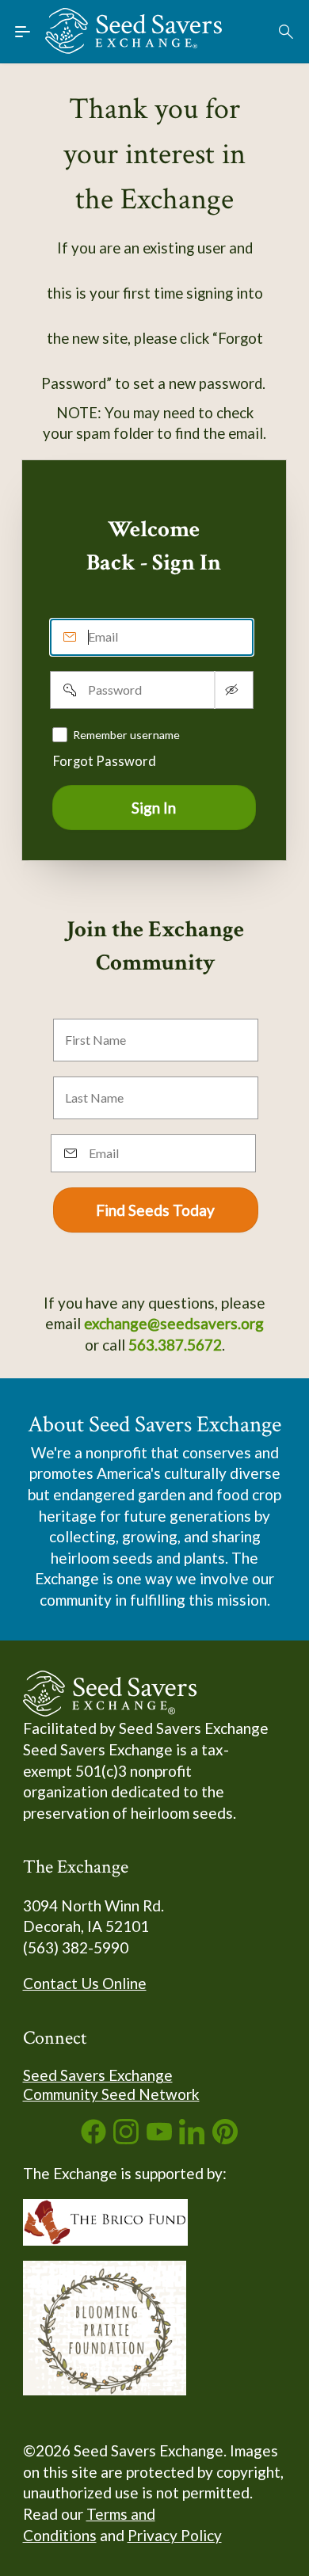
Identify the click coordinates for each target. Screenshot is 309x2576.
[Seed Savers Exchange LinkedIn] (192, 2138)
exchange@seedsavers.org (174, 1323)
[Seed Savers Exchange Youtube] (159, 2138)
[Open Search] (287, 32)
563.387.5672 (175, 1345)
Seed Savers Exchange (98, 2075)
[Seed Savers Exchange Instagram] (126, 2138)
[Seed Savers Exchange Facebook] (93, 2138)
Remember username (126, 735)
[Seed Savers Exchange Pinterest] (225, 2138)
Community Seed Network (111, 2094)
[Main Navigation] (23, 32)
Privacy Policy (175, 2535)
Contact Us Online (85, 1983)
